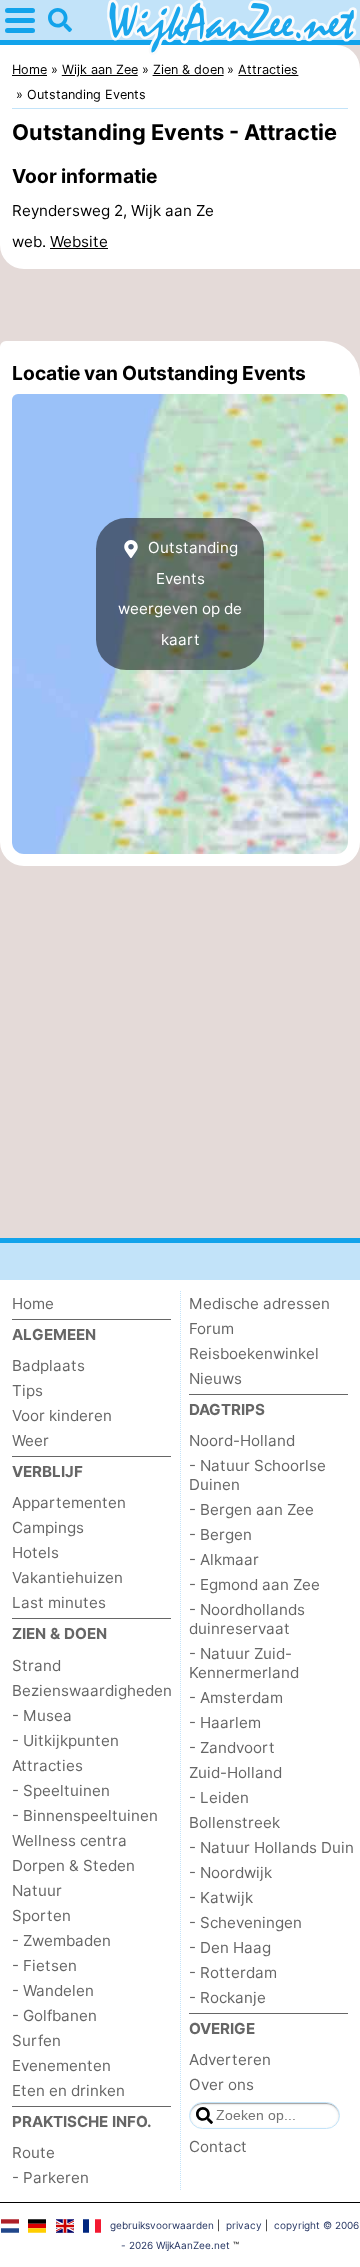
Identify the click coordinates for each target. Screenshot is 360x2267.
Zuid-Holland (235, 1772)
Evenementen (61, 2065)
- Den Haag (230, 1947)
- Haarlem (225, 1722)
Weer (30, 1440)
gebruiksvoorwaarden (162, 2225)
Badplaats (48, 1365)
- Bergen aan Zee (251, 1509)
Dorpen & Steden (73, 1865)
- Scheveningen (245, 1922)
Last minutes (59, 1602)
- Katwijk (221, 1897)
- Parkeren (50, 2177)
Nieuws (215, 1378)
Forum (211, 1328)
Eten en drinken (68, 2090)
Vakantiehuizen (67, 1577)
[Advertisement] (180, 305)
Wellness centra (69, 1840)
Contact (218, 2146)
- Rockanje (227, 1997)
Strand (36, 1665)
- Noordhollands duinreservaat (247, 1619)
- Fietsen (44, 1965)
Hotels (35, 1552)
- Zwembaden (61, 1940)
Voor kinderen (62, 1415)
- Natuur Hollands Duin (271, 1847)
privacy (244, 2225)
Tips (27, 1390)
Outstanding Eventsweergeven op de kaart (180, 593)
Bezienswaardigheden (92, 1690)
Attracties (47, 1765)
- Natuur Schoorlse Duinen (257, 1475)
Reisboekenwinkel (254, 1353)
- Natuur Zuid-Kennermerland (244, 1663)
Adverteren (230, 2059)
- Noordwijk (230, 1872)
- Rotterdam (233, 1972)
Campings (48, 1527)
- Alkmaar (224, 1559)
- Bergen (220, 1534)
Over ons (221, 2084)
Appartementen (69, 1502)
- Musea (42, 1715)
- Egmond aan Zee (254, 1584)
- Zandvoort (232, 1747)
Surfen (36, 2040)
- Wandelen (53, 1990)
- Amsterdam (236, 1697)
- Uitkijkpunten (65, 1740)
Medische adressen (259, 1303)
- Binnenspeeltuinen (85, 1815)
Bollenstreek (234, 1822)
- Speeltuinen (61, 1790)
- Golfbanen (54, 2015)
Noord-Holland (242, 1440)
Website (79, 241)
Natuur (37, 1890)
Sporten (41, 1915)
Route (33, 2152)
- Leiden (219, 1797)
